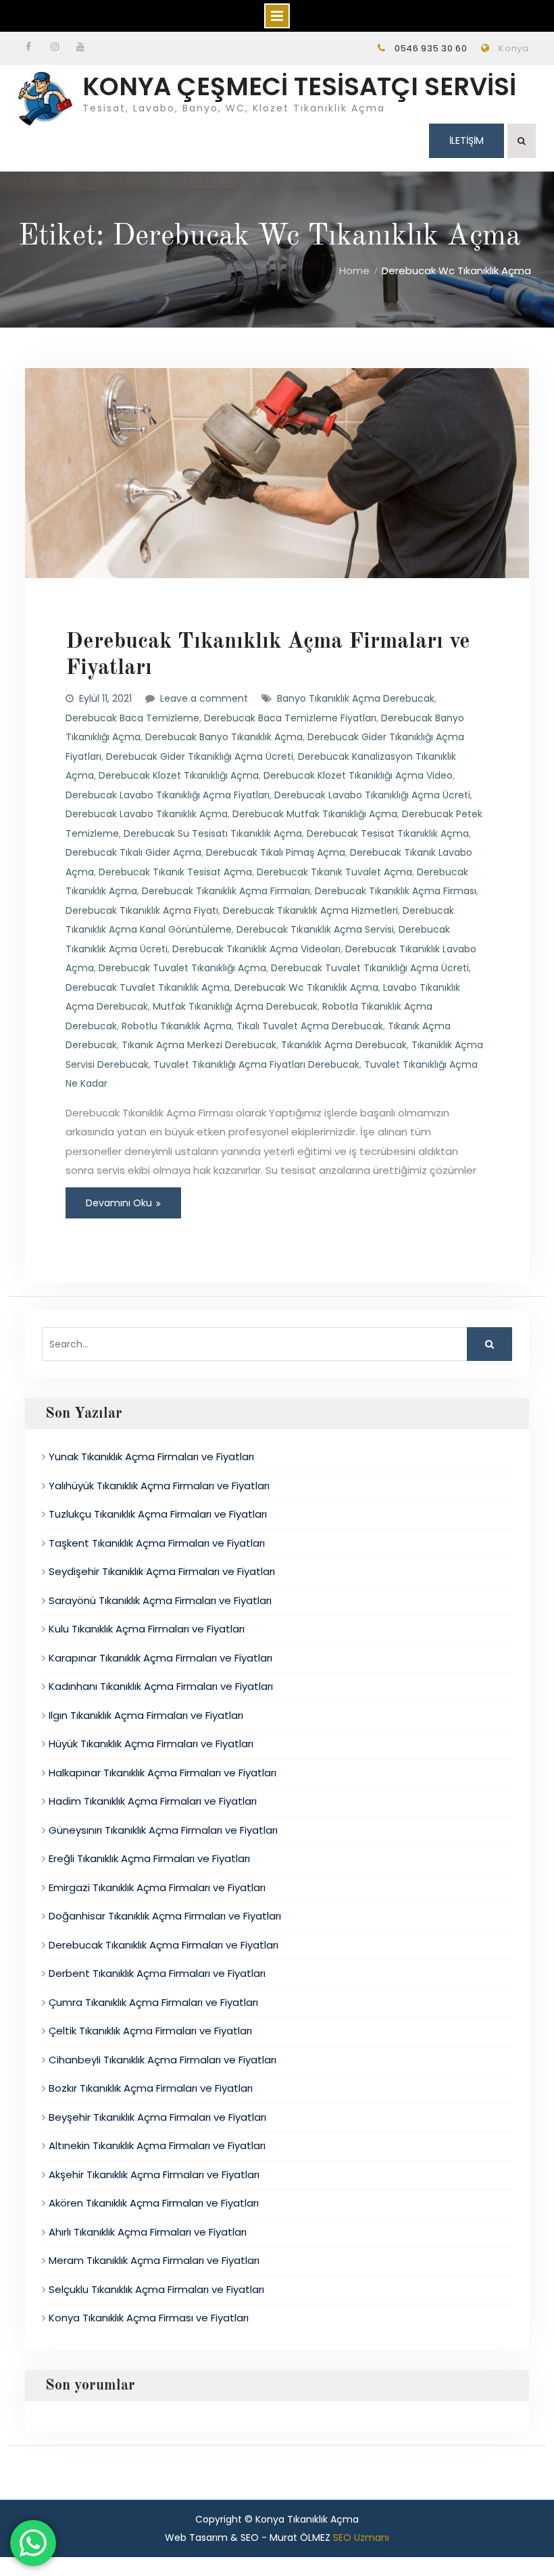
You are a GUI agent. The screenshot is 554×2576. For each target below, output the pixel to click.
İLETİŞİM (467, 140)
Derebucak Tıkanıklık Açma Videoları (256, 949)
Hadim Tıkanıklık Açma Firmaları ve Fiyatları (153, 1801)
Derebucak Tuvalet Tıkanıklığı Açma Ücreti (370, 968)
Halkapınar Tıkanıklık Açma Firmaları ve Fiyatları (162, 1773)
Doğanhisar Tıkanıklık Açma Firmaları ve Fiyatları (165, 1916)
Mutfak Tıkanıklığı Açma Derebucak (235, 1006)
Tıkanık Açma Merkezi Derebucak (199, 1045)
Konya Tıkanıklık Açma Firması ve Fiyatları (149, 2318)
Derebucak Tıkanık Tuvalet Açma (334, 872)
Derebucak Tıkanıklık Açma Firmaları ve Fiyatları (163, 1945)
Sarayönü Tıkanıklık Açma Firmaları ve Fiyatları (160, 1600)
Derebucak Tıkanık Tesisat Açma (175, 872)
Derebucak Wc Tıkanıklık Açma (306, 987)
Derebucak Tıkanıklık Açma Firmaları (226, 891)
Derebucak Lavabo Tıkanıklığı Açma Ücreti (372, 795)
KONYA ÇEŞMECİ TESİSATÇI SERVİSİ (299, 86)
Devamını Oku (119, 1203)
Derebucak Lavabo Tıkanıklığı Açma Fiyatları (168, 795)
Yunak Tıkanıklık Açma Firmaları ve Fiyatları (151, 1457)
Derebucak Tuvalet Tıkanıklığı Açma (182, 968)
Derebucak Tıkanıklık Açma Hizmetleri (310, 910)
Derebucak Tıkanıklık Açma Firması (396, 891)
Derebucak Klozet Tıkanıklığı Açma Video (358, 775)
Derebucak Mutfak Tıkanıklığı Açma (315, 814)
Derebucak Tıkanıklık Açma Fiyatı (142, 910)
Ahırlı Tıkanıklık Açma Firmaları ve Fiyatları (148, 2232)
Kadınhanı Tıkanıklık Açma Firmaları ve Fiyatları (161, 1686)
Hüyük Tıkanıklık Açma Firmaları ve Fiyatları (151, 1744)
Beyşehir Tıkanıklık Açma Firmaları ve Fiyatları (157, 2117)
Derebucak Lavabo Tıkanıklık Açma (147, 814)
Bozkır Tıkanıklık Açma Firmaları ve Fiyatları (151, 2088)
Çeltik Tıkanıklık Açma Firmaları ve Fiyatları (150, 2031)
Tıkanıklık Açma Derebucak (344, 1045)
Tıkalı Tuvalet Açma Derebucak (310, 1026)
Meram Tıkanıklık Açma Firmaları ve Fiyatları (154, 2260)
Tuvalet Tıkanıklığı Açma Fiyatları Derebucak (256, 1064)
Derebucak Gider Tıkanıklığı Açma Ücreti (200, 756)
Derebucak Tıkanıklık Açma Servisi (315, 929)
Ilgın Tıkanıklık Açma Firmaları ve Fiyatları (146, 1715)
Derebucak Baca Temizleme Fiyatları (290, 718)
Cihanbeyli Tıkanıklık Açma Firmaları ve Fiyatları (162, 2060)
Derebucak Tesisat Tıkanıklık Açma (388, 833)
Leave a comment (204, 698)
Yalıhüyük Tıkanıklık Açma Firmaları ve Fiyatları (159, 1486)
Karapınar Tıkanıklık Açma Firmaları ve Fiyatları (160, 1658)
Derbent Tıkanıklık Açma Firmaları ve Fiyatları (157, 1973)
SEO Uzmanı (361, 2538)
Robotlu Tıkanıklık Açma (177, 1026)
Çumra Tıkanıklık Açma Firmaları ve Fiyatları (153, 2002)
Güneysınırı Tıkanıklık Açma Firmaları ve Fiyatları (163, 1830)
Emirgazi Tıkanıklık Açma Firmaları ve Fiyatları (157, 1887)
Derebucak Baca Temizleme (132, 718)
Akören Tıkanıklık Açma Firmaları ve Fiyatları (154, 2203)
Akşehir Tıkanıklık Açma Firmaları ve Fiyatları (154, 2174)
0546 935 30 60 (431, 48)
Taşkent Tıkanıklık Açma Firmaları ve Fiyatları (157, 1543)
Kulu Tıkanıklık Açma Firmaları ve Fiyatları (147, 1629)
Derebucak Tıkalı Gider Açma (133, 852)
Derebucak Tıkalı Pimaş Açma (276, 852)
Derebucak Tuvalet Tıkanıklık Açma (148, 987)
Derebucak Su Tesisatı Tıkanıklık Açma (213, 833)
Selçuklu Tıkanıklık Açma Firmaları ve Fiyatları (156, 2289)
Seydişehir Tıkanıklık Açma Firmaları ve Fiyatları (162, 1571)
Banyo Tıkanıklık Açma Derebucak (356, 698)
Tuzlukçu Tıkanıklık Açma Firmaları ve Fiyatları (158, 1514)
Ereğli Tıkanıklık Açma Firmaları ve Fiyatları (149, 1858)
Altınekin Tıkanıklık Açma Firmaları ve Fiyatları (157, 2145)
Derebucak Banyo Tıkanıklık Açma (224, 737)
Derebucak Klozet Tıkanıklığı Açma (179, 775)
